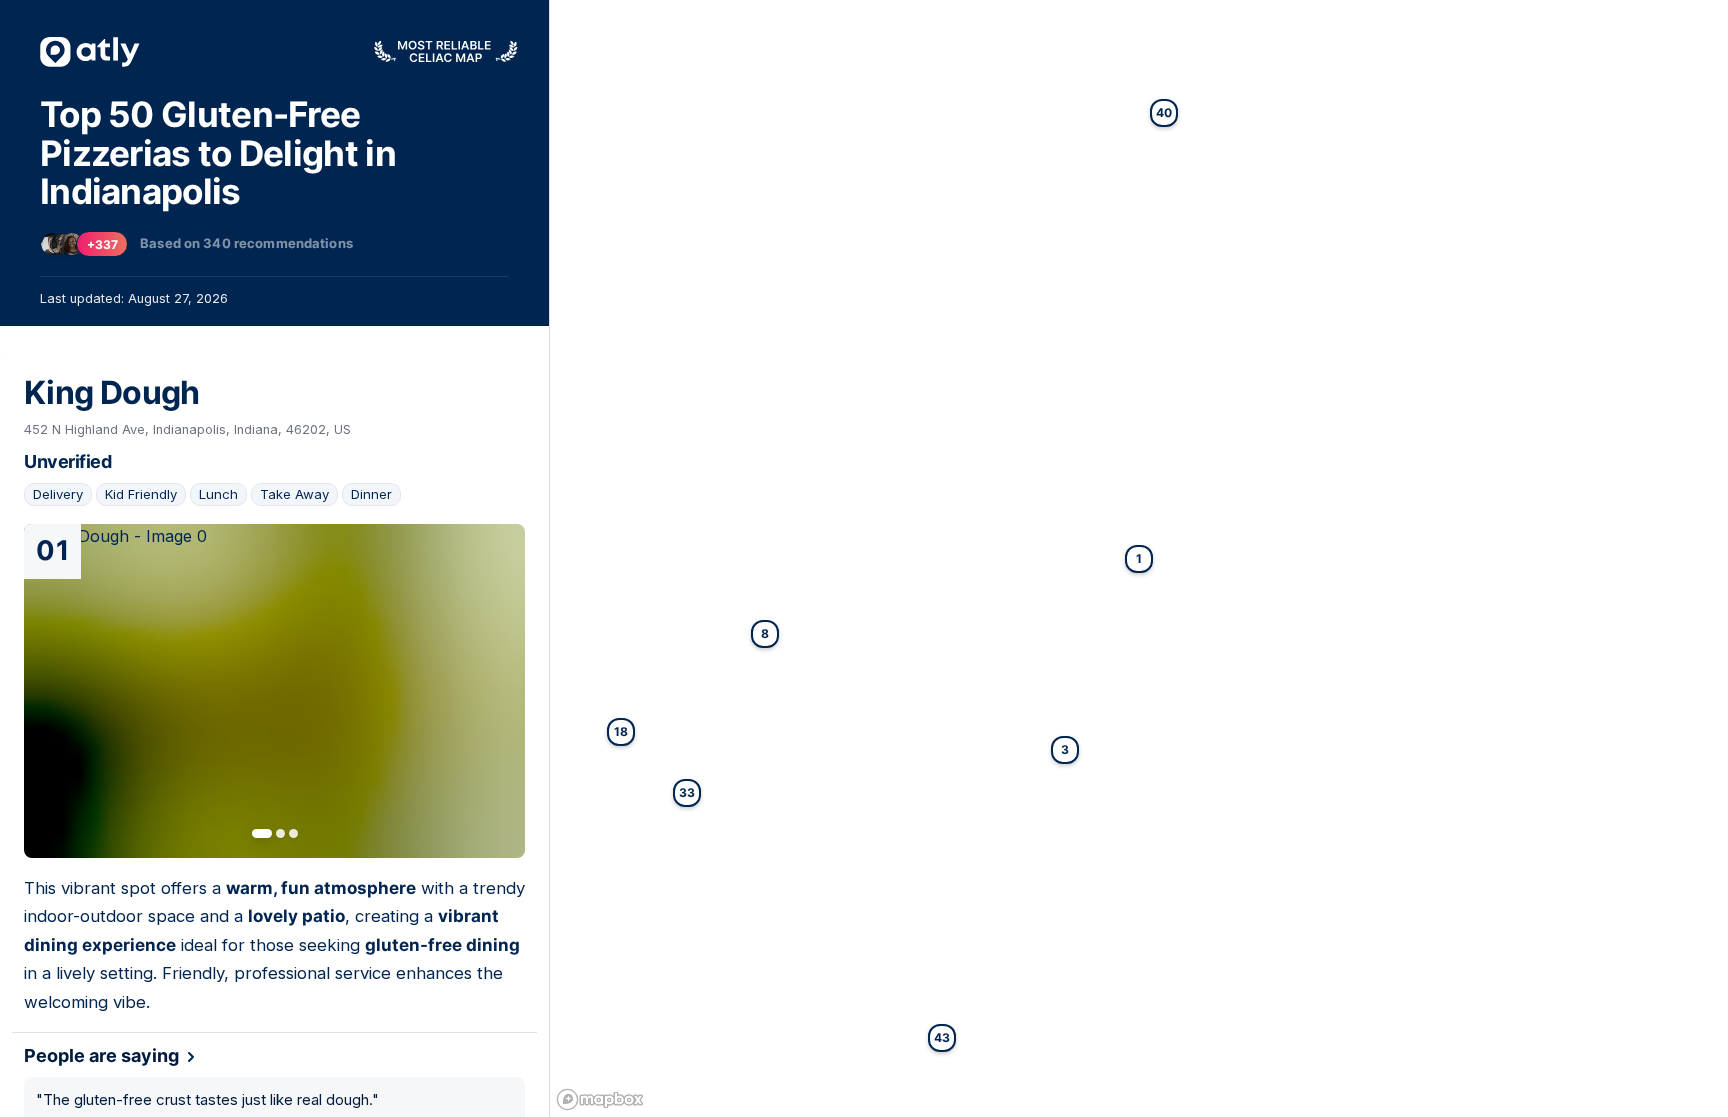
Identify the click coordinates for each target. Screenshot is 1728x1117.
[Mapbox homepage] (600, 1099)
